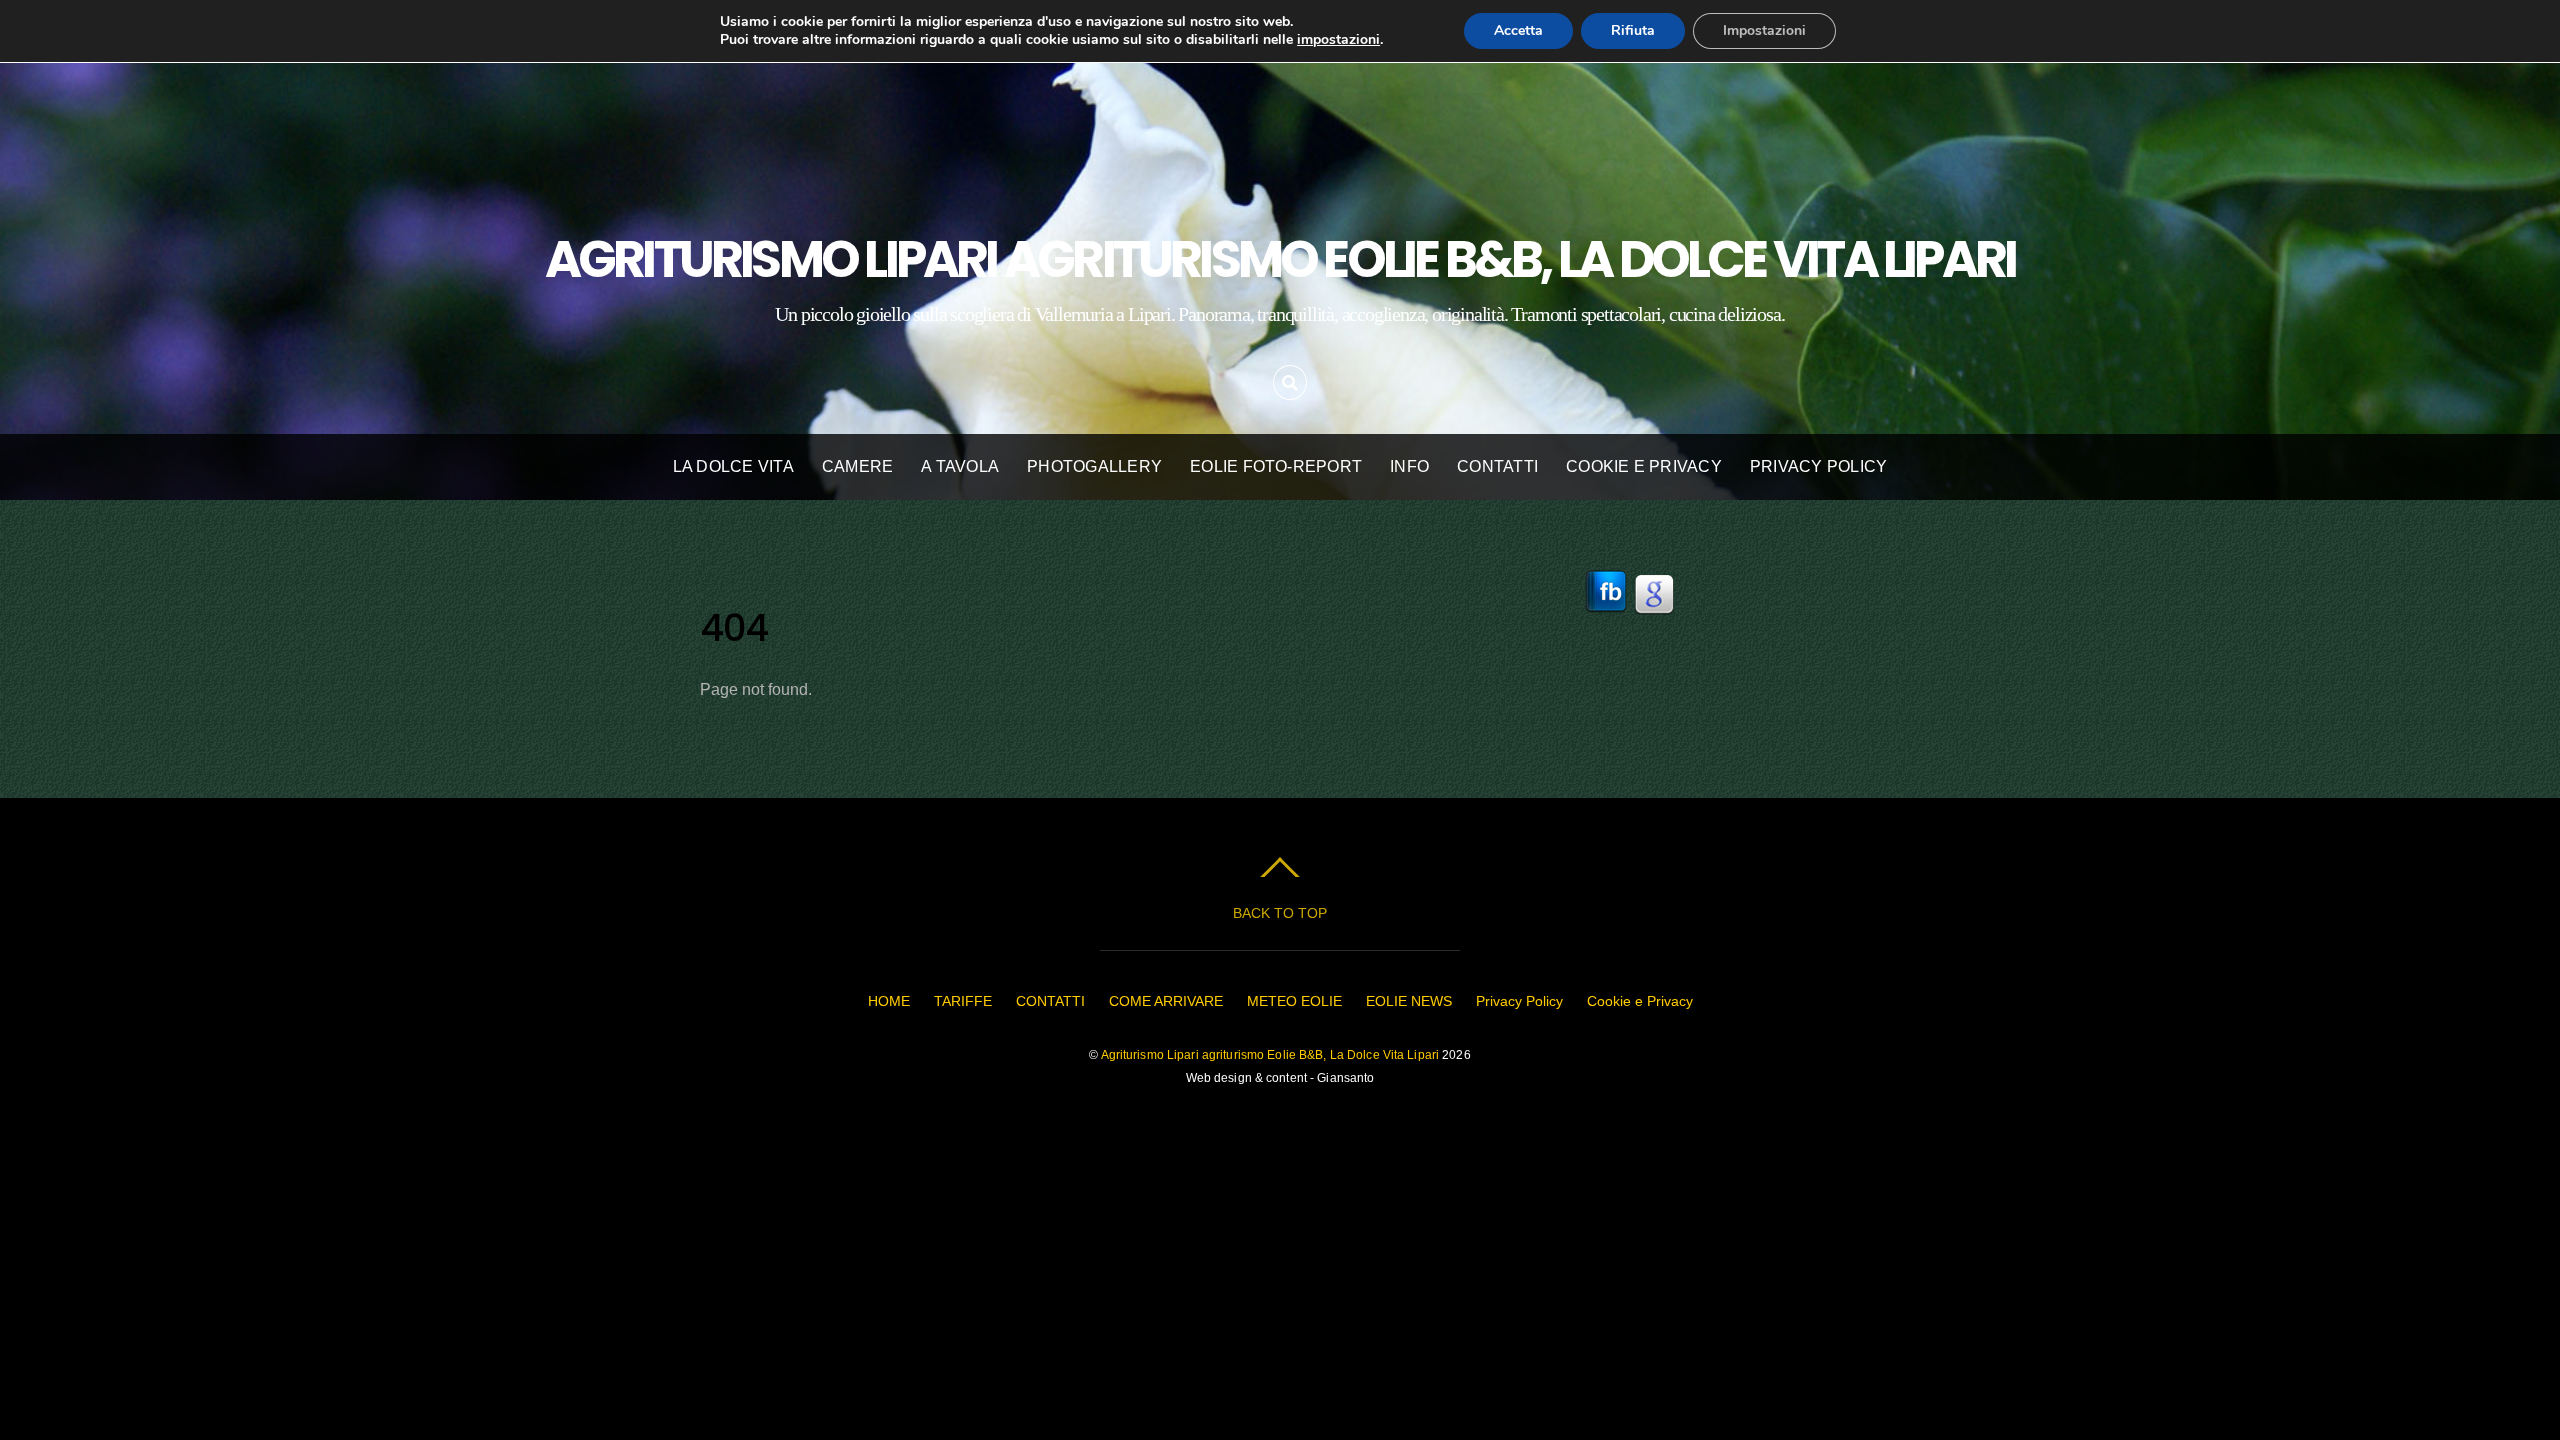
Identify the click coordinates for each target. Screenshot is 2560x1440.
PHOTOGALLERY (1094, 466)
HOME (889, 1001)
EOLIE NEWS (1409, 1001)
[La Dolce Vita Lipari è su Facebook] (1606, 624)
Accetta (1518, 30)
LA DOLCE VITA (733, 466)
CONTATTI (1497, 466)
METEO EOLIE (1294, 1001)
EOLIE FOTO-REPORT (1276, 466)
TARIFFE (963, 1001)
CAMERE (857, 466)
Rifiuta (1633, 30)
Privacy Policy (1818, 466)
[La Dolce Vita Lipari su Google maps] (1654, 624)
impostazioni (1338, 40)
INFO (1409, 466)
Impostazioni (1764, 30)
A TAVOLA (960, 466)
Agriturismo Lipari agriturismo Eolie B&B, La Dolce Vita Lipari (1270, 1055)
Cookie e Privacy (1644, 466)
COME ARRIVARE (1166, 1001)
